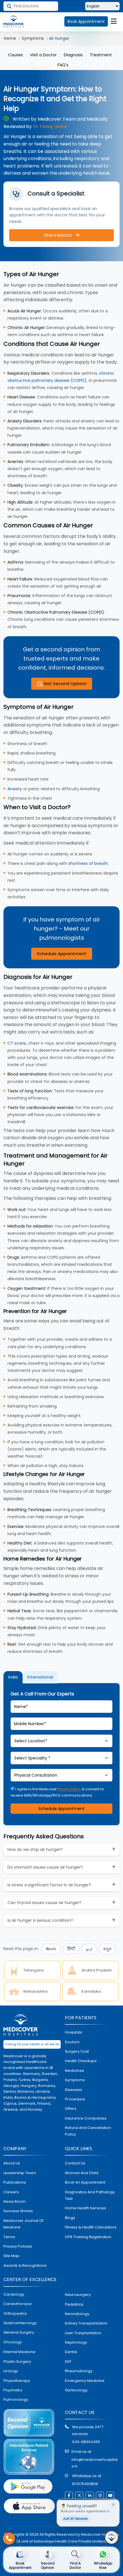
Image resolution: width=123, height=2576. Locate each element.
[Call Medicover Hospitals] (9, 2539)
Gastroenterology (20, 2323)
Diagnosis (73, 55)
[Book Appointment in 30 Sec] (112, 2537)
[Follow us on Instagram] (100, 2496)
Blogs (70, 2218)
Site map (11, 2256)
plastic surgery (17, 2362)
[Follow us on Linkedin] (90, 2496)
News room (15, 2201)
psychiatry (13, 2390)
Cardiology (14, 2294)
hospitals (74, 2032)
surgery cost (77, 2051)
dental (71, 2352)
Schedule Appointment (62, 954)
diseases (74, 2090)
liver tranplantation (83, 2333)
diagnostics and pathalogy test (90, 2195)
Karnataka (91, 1991)
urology (11, 2371)
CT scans (17, 1043)
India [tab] (13, 1677)
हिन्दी (71, 1949)
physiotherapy (17, 2381)
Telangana (34, 1970)
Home (10, 38)
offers (71, 2109)
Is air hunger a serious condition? (40, 1920)
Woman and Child (82, 2173)
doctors (72, 2042)
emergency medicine (85, 2381)
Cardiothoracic (18, 2304)
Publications (15, 2182)
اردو (89, 1949)
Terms (9, 2237)
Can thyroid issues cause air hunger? (44, 1903)
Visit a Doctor (43, 55)
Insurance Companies (86, 2118)
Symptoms (33, 38)
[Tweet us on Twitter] (79, 2496)
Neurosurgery (78, 2295)
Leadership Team (20, 2173)
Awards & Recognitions (25, 2265)
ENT (68, 2362)
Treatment (101, 55)
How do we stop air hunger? (35, 1849)
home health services (86, 2208)
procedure (75, 2099)
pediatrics (74, 2304)
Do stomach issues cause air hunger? (45, 1867)
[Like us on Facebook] (69, 2496)
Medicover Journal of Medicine (23, 2224)
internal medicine (19, 2352)
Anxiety (15, 789)
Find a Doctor (59, 235)
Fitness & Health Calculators (91, 2227)
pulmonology (16, 2400)
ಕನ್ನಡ (107, 1949)
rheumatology (79, 2371)
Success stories (18, 2211)
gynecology (76, 2390)
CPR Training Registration (88, 2237)
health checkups (81, 2061)
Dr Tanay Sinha (50, 126)
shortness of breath (88, 863)
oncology (13, 2342)
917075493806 (85, 2484)
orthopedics (15, 2313)
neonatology (77, 2314)
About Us (12, 2163)
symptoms (75, 2080)
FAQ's (63, 65)
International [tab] (40, 1677)
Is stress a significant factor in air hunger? (49, 1885)
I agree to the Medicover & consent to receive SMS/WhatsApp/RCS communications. (57, 1792)
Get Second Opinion (64, 684)
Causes (15, 55)
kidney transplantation (86, 2323)
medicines (75, 2071)
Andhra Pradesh (97, 1970)
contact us (75, 2163)
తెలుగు (51, 1949)
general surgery (19, 2332)
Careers (11, 2192)
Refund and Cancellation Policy (88, 2131)
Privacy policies (18, 2246)
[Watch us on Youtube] (110, 2496)
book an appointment (85, 2182)
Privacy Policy (69, 1789)
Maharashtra (35, 1991)
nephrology (76, 2342)
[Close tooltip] (113, 2505)
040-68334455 (86, 2442)
